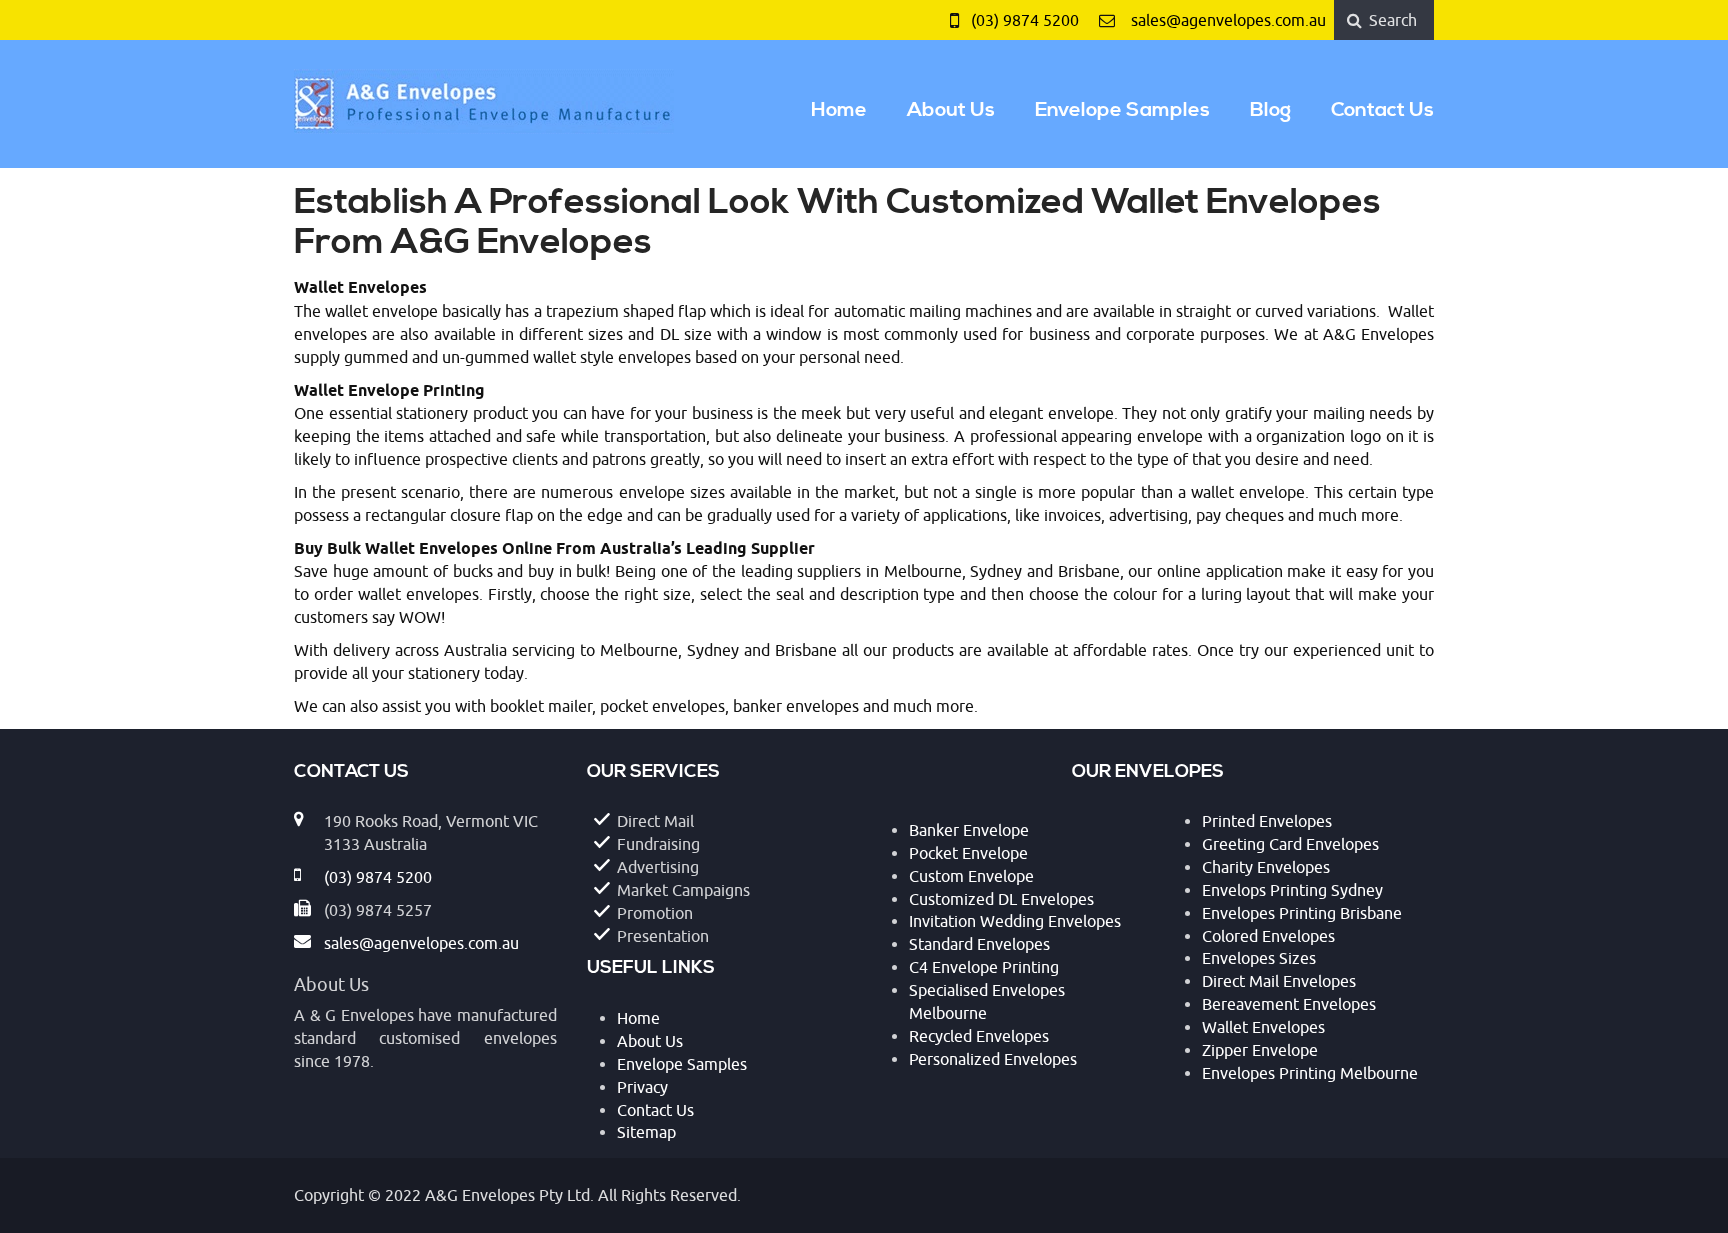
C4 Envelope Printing (984, 968)
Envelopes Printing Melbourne (1310, 1074)
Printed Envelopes (1267, 822)
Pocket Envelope (968, 854)
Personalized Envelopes (993, 1060)
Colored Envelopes (1268, 937)
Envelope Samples (1122, 110)
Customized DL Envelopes (1001, 900)
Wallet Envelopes (1263, 1028)
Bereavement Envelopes (1289, 1005)
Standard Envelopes (979, 945)
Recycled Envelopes (979, 1037)
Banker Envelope (969, 831)
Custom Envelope (971, 877)
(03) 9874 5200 (1025, 21)
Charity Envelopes (1266, 868)
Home (839, 110)
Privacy (642, 1088)
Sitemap (646, 1133)
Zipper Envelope (1260, 1051)
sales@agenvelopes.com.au (1228, 21)
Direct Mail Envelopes (1279, 982)
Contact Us (1382, 110)
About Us (951, 110)
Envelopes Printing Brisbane (1302, 914)
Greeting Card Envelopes (1290, 845)
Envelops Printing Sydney (1292, 891)
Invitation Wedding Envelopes (1015, 922)
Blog (1270, 110)
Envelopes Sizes (1259, 959)
